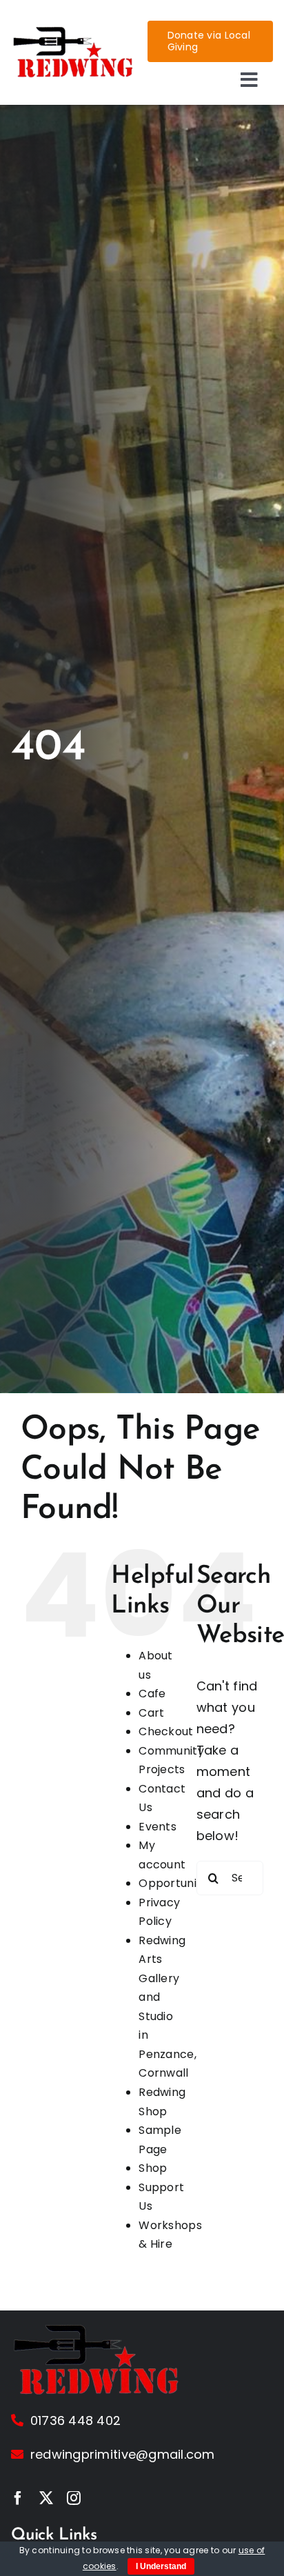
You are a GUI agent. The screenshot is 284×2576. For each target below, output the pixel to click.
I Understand (161, 2566)
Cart (151, 1713)
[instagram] (74, 2498)
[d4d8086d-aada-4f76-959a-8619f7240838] (74, 31)
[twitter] (46, 2498)
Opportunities (177, 1883)
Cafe (152, 1694)
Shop (153, 2168)
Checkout (166, 1731)
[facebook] (18, 2498)
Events (158, 1827)
